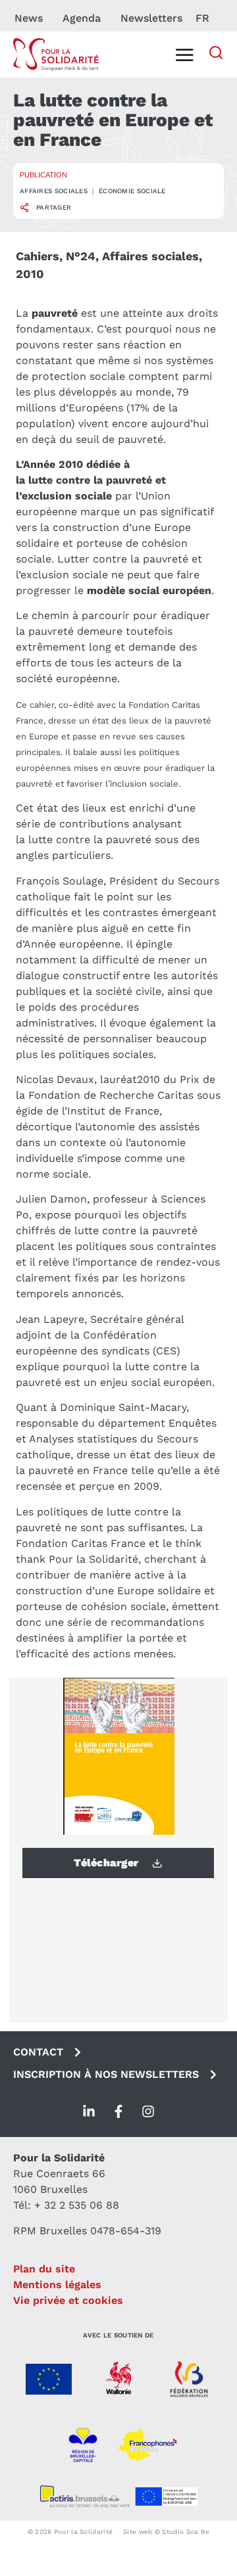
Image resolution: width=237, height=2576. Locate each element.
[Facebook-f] (118, 2111)
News (29, 18)
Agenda (82, 18)
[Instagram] (148, 2111)
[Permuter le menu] (184, 55)
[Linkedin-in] (89, 2111)
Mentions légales (57, 2285)
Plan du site (44, 2269)
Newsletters (151, 18)
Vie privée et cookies (68, 2300)
